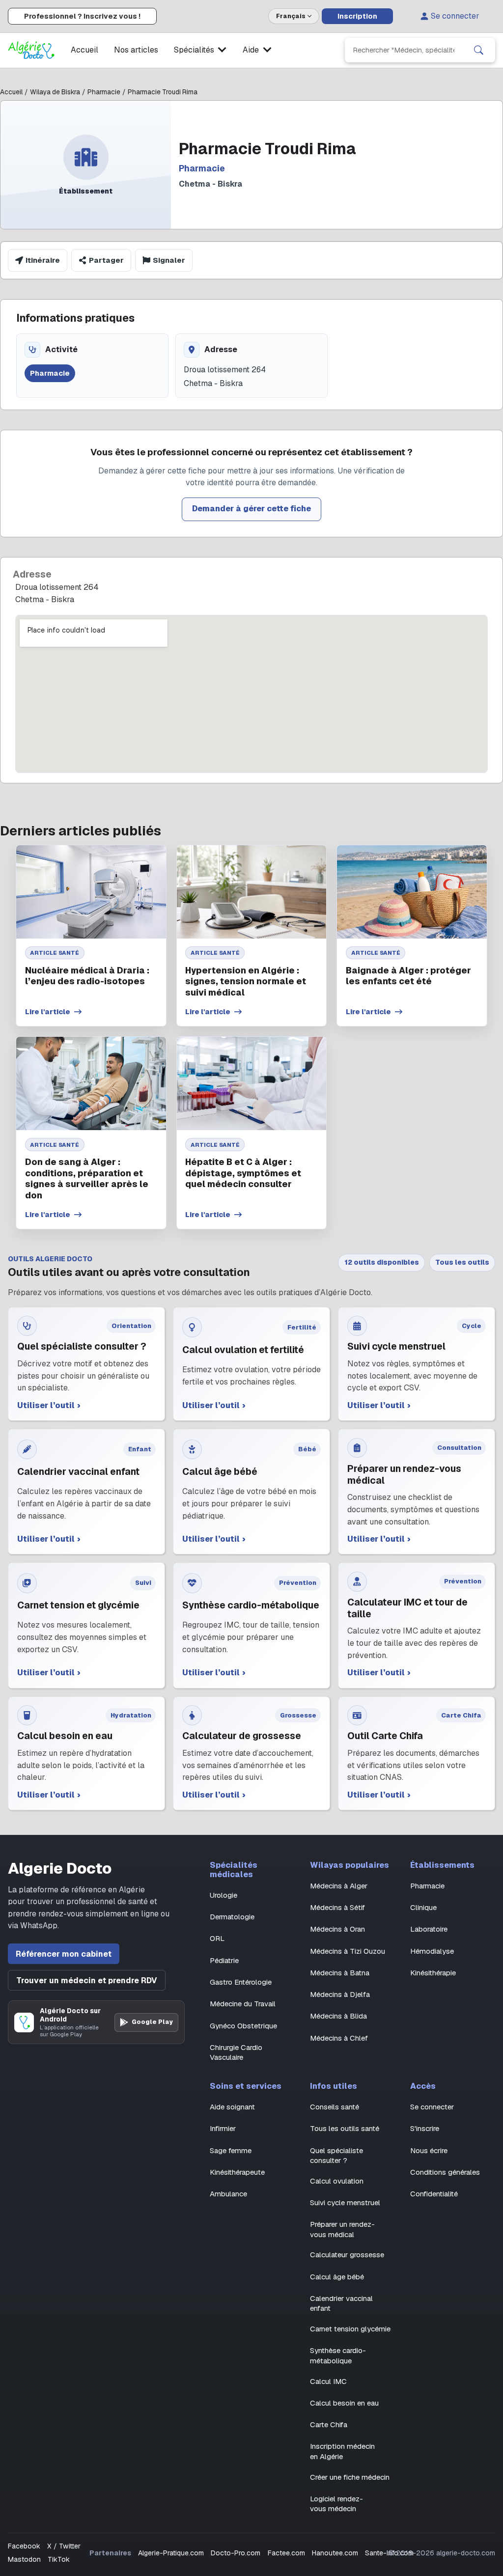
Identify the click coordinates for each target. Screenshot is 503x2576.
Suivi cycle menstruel (345, 2202)
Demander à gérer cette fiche (251, 509)
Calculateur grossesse (347, 2255)
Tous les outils (462, 1262)
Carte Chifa (329, 2424)
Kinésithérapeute (237, 2172)
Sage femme (231, 2150)
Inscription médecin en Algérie (342, 2451)
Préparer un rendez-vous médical (342, 2229)
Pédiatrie (224, 1960)
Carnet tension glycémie (350, 2329)
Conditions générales (445, 2172)
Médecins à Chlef (339, 2038)
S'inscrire (425, 2128)
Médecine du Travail (243, 2004)
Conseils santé (335, 2107)
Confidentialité (434, 2194)
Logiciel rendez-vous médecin (336, 2504)
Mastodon (24, 2559)
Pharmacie (427, 1886)
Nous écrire (429, 2150)
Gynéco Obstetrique (243, 2026)
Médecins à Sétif (337, 1907)
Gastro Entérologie (241, 1982)
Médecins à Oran (337, 1929)
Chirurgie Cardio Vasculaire (236, 2052)
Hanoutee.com (335, 2553)
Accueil (84, 50)
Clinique (423, 1907)
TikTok (59, 2559)
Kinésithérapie (433, 1973)
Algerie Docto (60, 1868)
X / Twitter (64, 2546)
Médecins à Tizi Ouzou (348, 1951)
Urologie (224, 1895)
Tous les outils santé (345, 2128)
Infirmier (223, 2128)
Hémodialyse (432, 1951)
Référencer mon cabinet (64, 1954)
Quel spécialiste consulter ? (336, 2155)
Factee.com (286, 2553)
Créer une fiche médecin (350, 2477)
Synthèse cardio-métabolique (338, 2355)
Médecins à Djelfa (340, 1994)
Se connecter (455, 16)
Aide (251, 50)
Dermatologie (232, 1917)
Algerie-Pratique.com (171, 2553)
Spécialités (194, 50)
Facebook (24, 2546)
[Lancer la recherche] (479, 50)
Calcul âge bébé (337, 2277)
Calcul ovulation (337, 2181)
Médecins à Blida (338, 2016)
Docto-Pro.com (236, 2553)
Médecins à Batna (340, 1973)
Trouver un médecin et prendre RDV (87, 1980)
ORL (217, 1938)
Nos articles (136, 50)
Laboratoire (429, 1929)
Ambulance (228, 2194)
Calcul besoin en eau (344, 2403)
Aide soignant (232, 2107)
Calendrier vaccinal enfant (341, 2303)
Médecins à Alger (339, 1886)
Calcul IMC (328, 2381)
